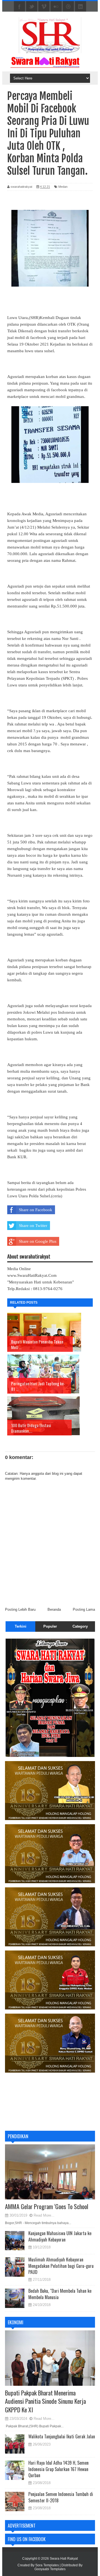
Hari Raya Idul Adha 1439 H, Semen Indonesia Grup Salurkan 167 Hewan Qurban (58, 2469)
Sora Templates (47, 2565)
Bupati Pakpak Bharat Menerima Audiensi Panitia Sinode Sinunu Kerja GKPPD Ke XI (45, 2401)
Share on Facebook (36, 1210)
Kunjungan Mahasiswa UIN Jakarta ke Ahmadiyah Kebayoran (60, 2236)
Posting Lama (84, 1609)
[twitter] (32, 7)
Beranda (54, 1609)
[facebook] (19, 7)
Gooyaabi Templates (50, 2569)
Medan (63, 187)
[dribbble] (68, 7)
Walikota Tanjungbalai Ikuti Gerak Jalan (62, 2436)
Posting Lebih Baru (20, 1609)
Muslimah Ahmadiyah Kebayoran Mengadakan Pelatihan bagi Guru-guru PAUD (61, 2266)
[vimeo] (44, 7)
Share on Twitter (33, 1226)
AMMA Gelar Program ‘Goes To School (47, 2206)
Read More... (44, 2215)
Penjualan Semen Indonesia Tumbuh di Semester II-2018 (61, 2497)
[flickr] (56, 7)
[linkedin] (81, 7)
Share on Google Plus (38, 1241)
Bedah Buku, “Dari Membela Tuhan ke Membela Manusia (60, 2294)
